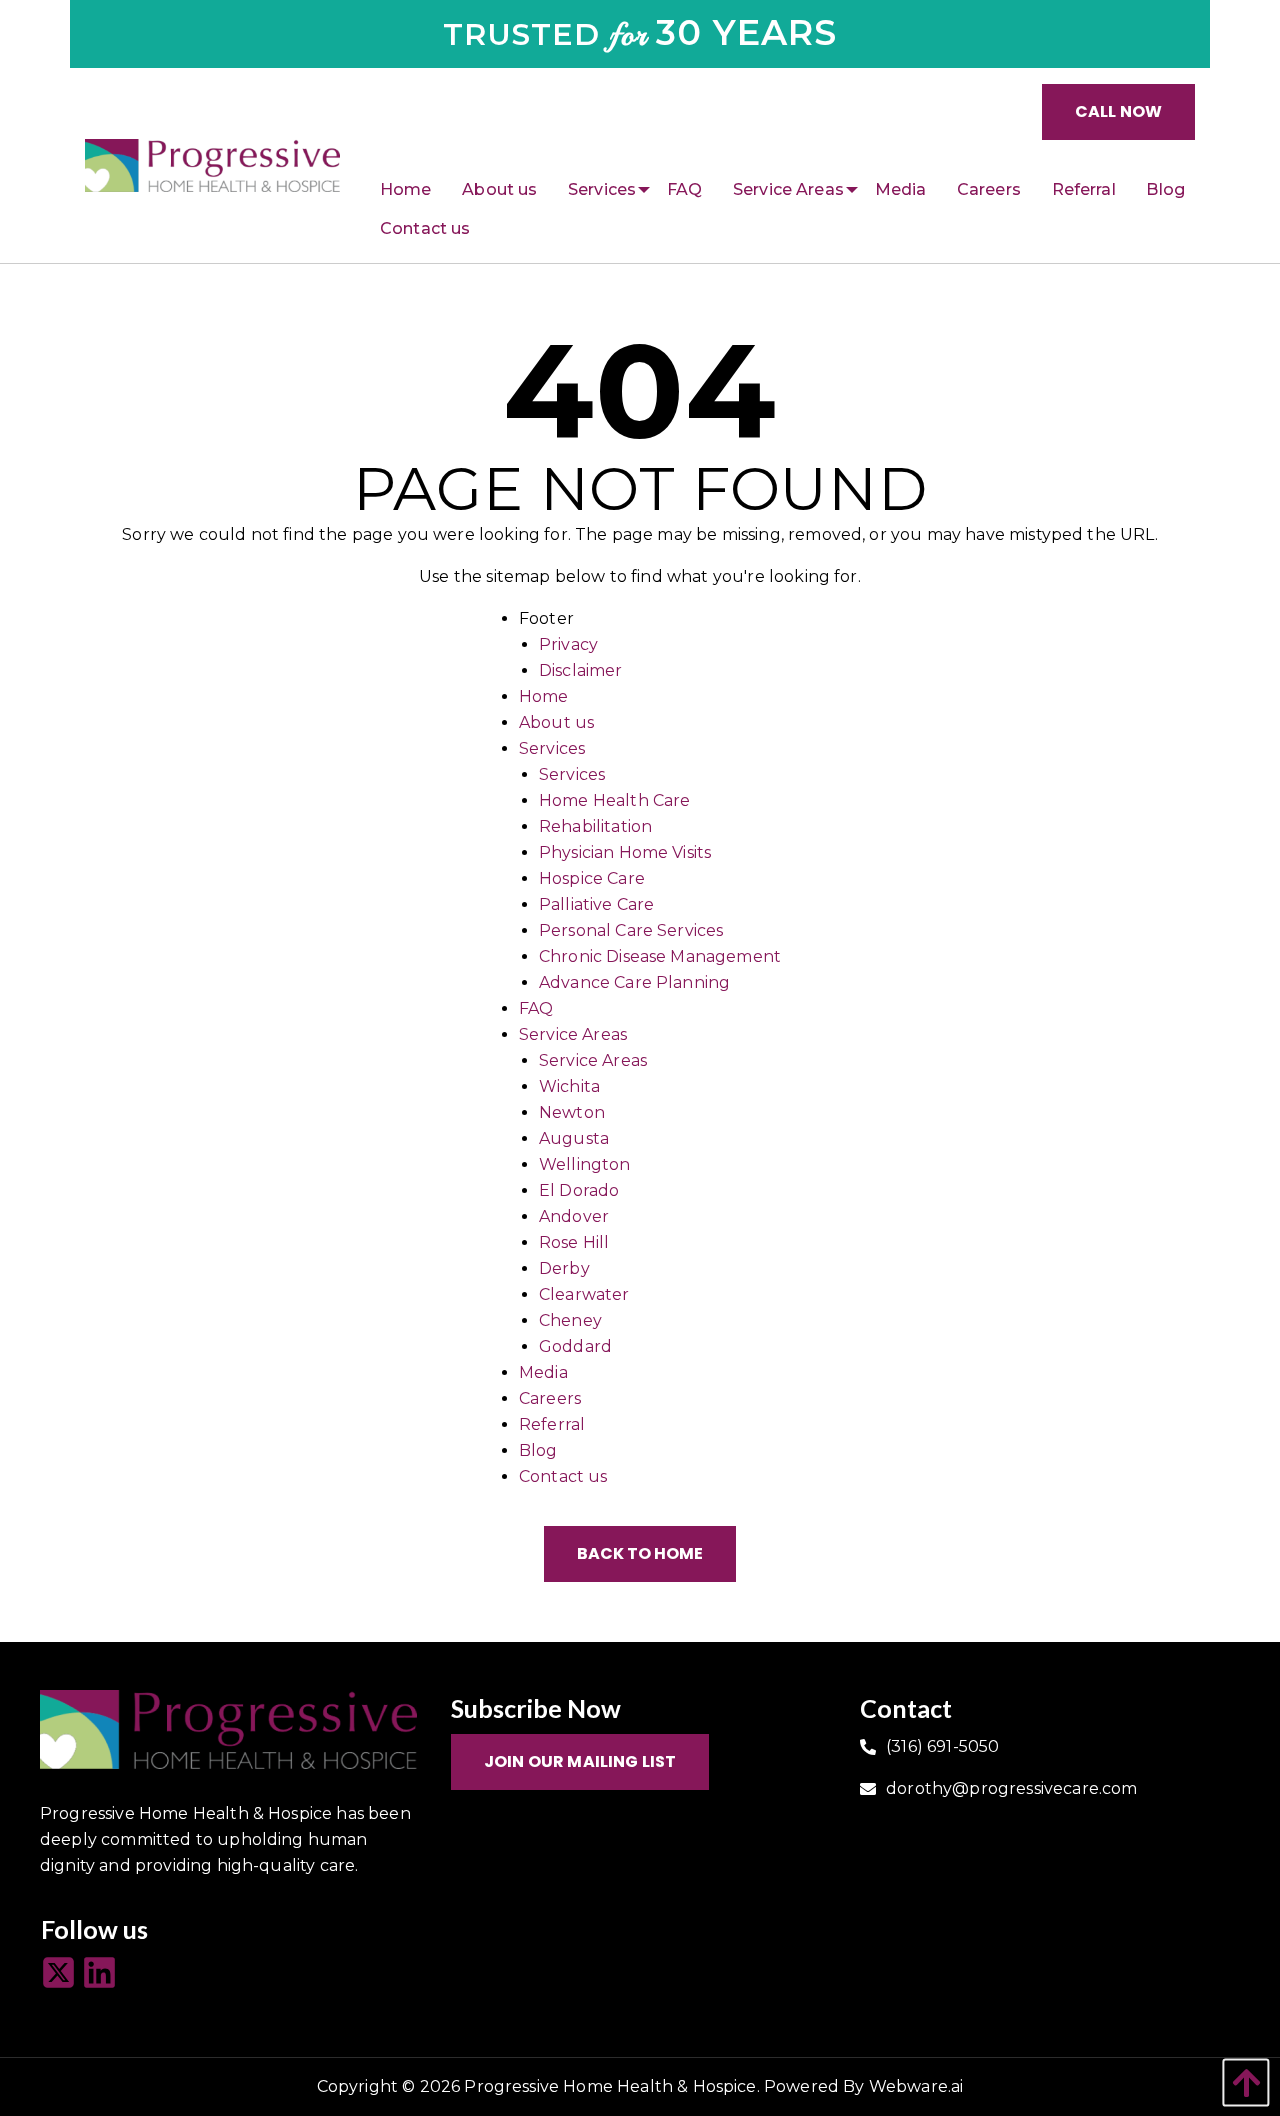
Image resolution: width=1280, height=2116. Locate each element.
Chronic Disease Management (660, 956)
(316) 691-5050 (942, 1746)
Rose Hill (574, 1242)
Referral (552, 1424)
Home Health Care (615, 800)
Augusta (574, 1138)
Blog (538, 1450)
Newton (572, 1112)
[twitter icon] (61, 1974)
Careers (550, 1398)
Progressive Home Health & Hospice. (611, 2086)
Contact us (563, 1476)
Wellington (585, 1164)
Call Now (1118, 111)
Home (544, 696)
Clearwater (584, 1294)
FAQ (536, 1008)
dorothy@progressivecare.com (1011, 1788)
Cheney (570, 1320)
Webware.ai (916, 2086)
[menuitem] (406, 190)
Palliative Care (596, 904)
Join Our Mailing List (580, 1761)
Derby (564, 1268)
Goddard (575, 1346)
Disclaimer (581, 670)
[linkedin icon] (102, 1974)
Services (552, 748)
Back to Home (640, 1553)
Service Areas (573, 1034)
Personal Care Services (631, 930)
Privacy (568, 644)
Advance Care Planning (634, 982)
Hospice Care (592, 878)
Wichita (569, 1086)
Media (543, 1372)
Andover (574, 1216)
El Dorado (579, 1190)
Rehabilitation (595, 826)
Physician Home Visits (625, 852)
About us (556, 722)
